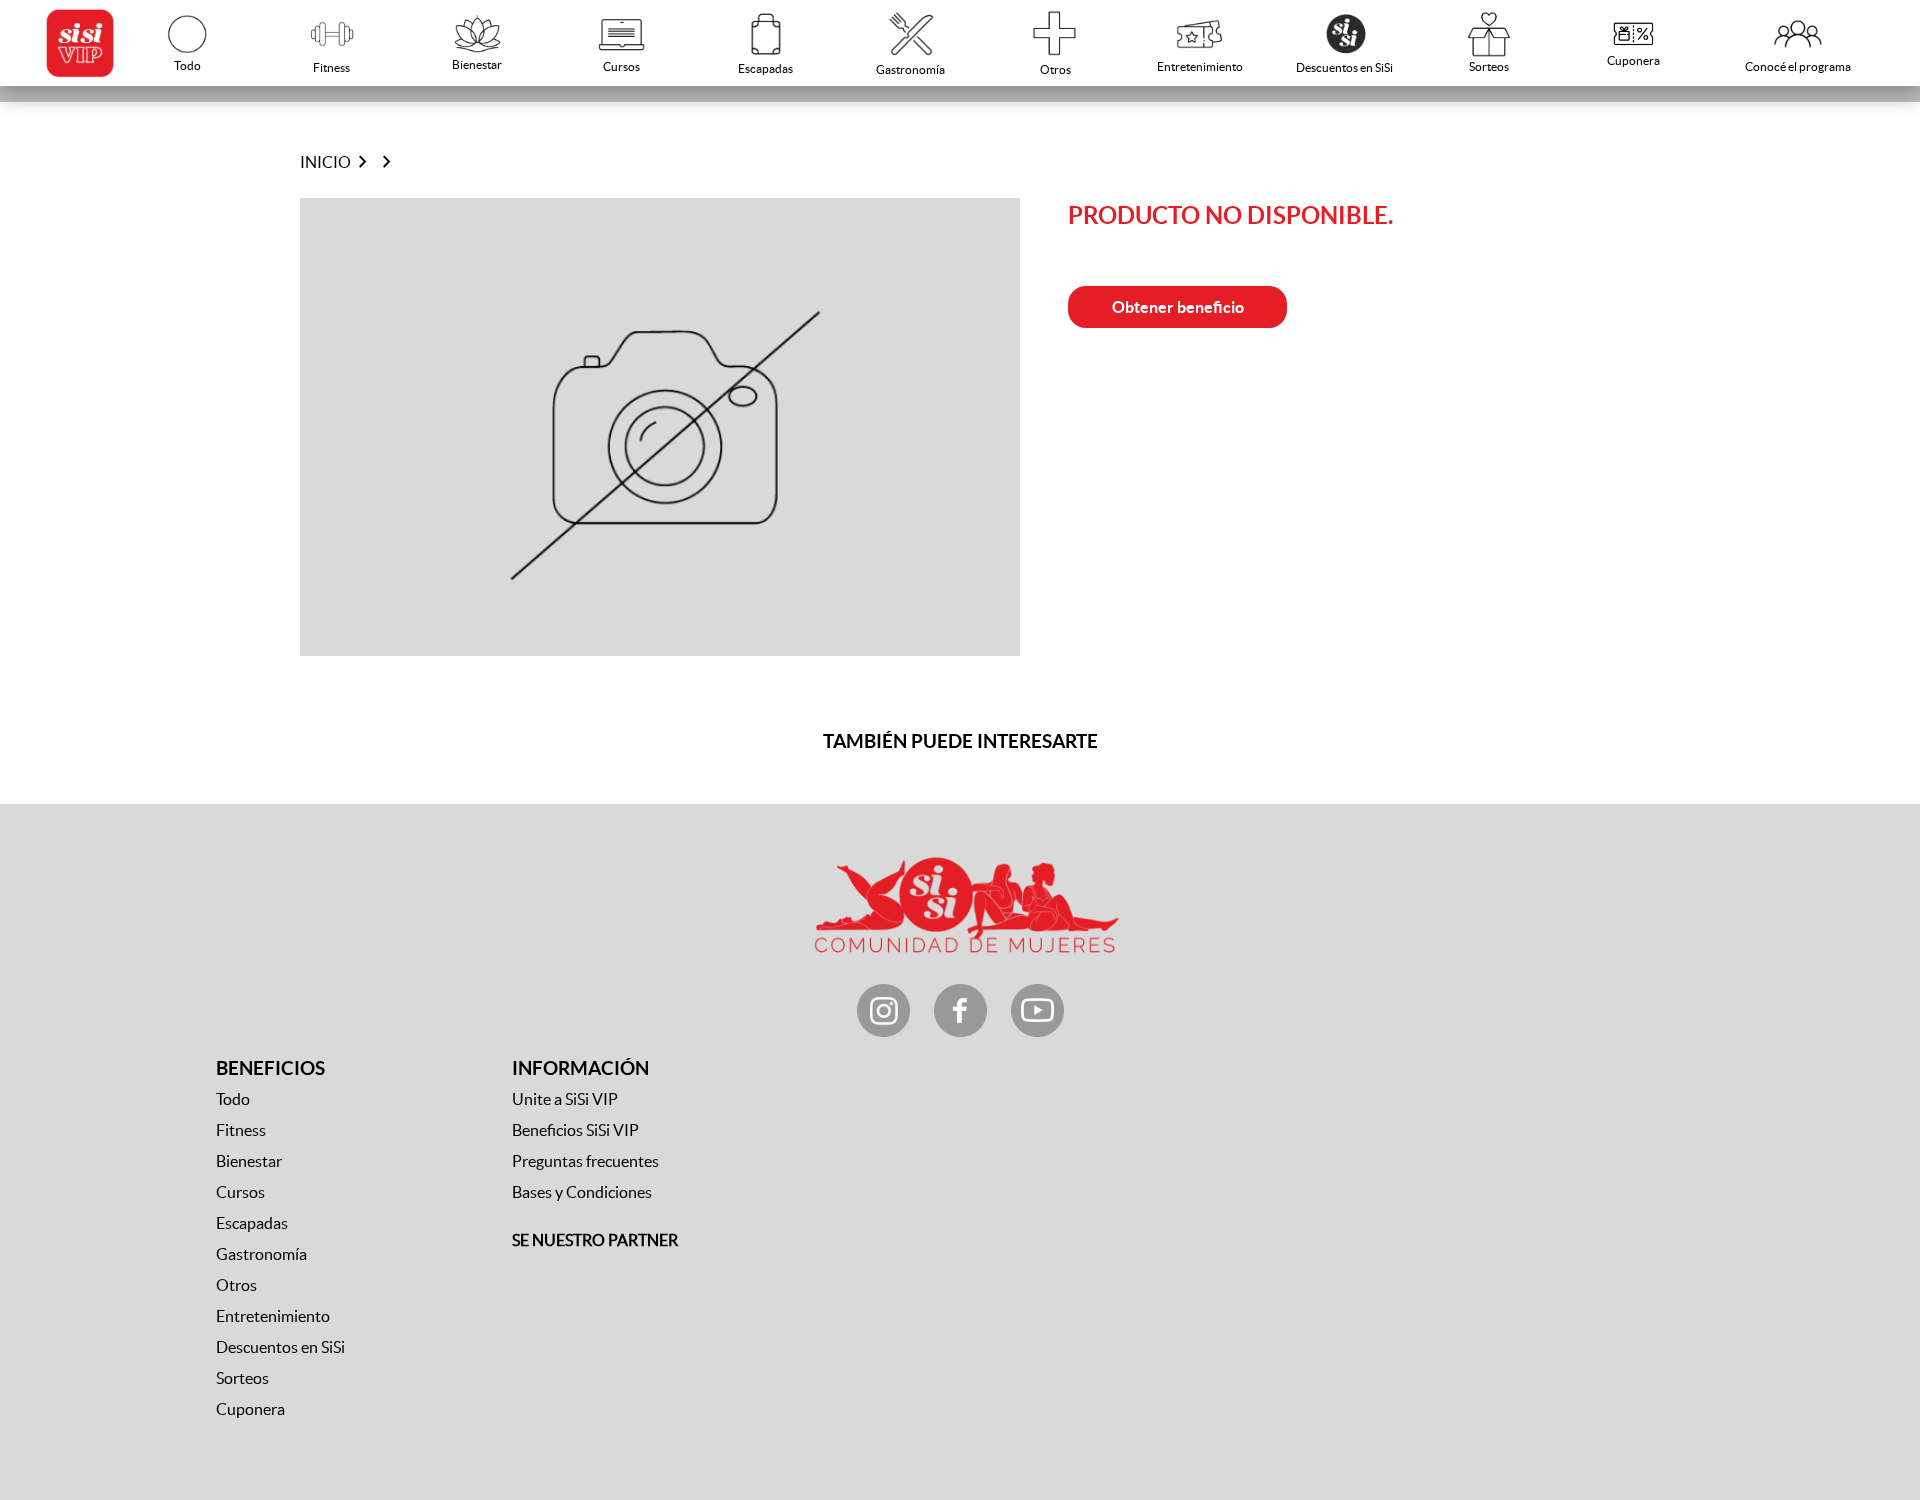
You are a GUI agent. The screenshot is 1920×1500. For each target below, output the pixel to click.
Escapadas (252, 1223)
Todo (233, 1099)
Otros (236, 1285)
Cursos (240, 1192)
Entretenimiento (273, 1316)
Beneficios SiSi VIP (575, 1130)
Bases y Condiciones (582, 1192)
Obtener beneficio (1178, 307)
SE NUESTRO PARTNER (595, 1240)
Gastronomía (261, 1254)
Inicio (325, 162)
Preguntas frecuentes (585, 1161)
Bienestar (249, 1161)
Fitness (241, 1130)
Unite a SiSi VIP (565, 1099)
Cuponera (250, 1409)
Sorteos (242, 1378)
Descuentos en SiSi (280, 1347)
